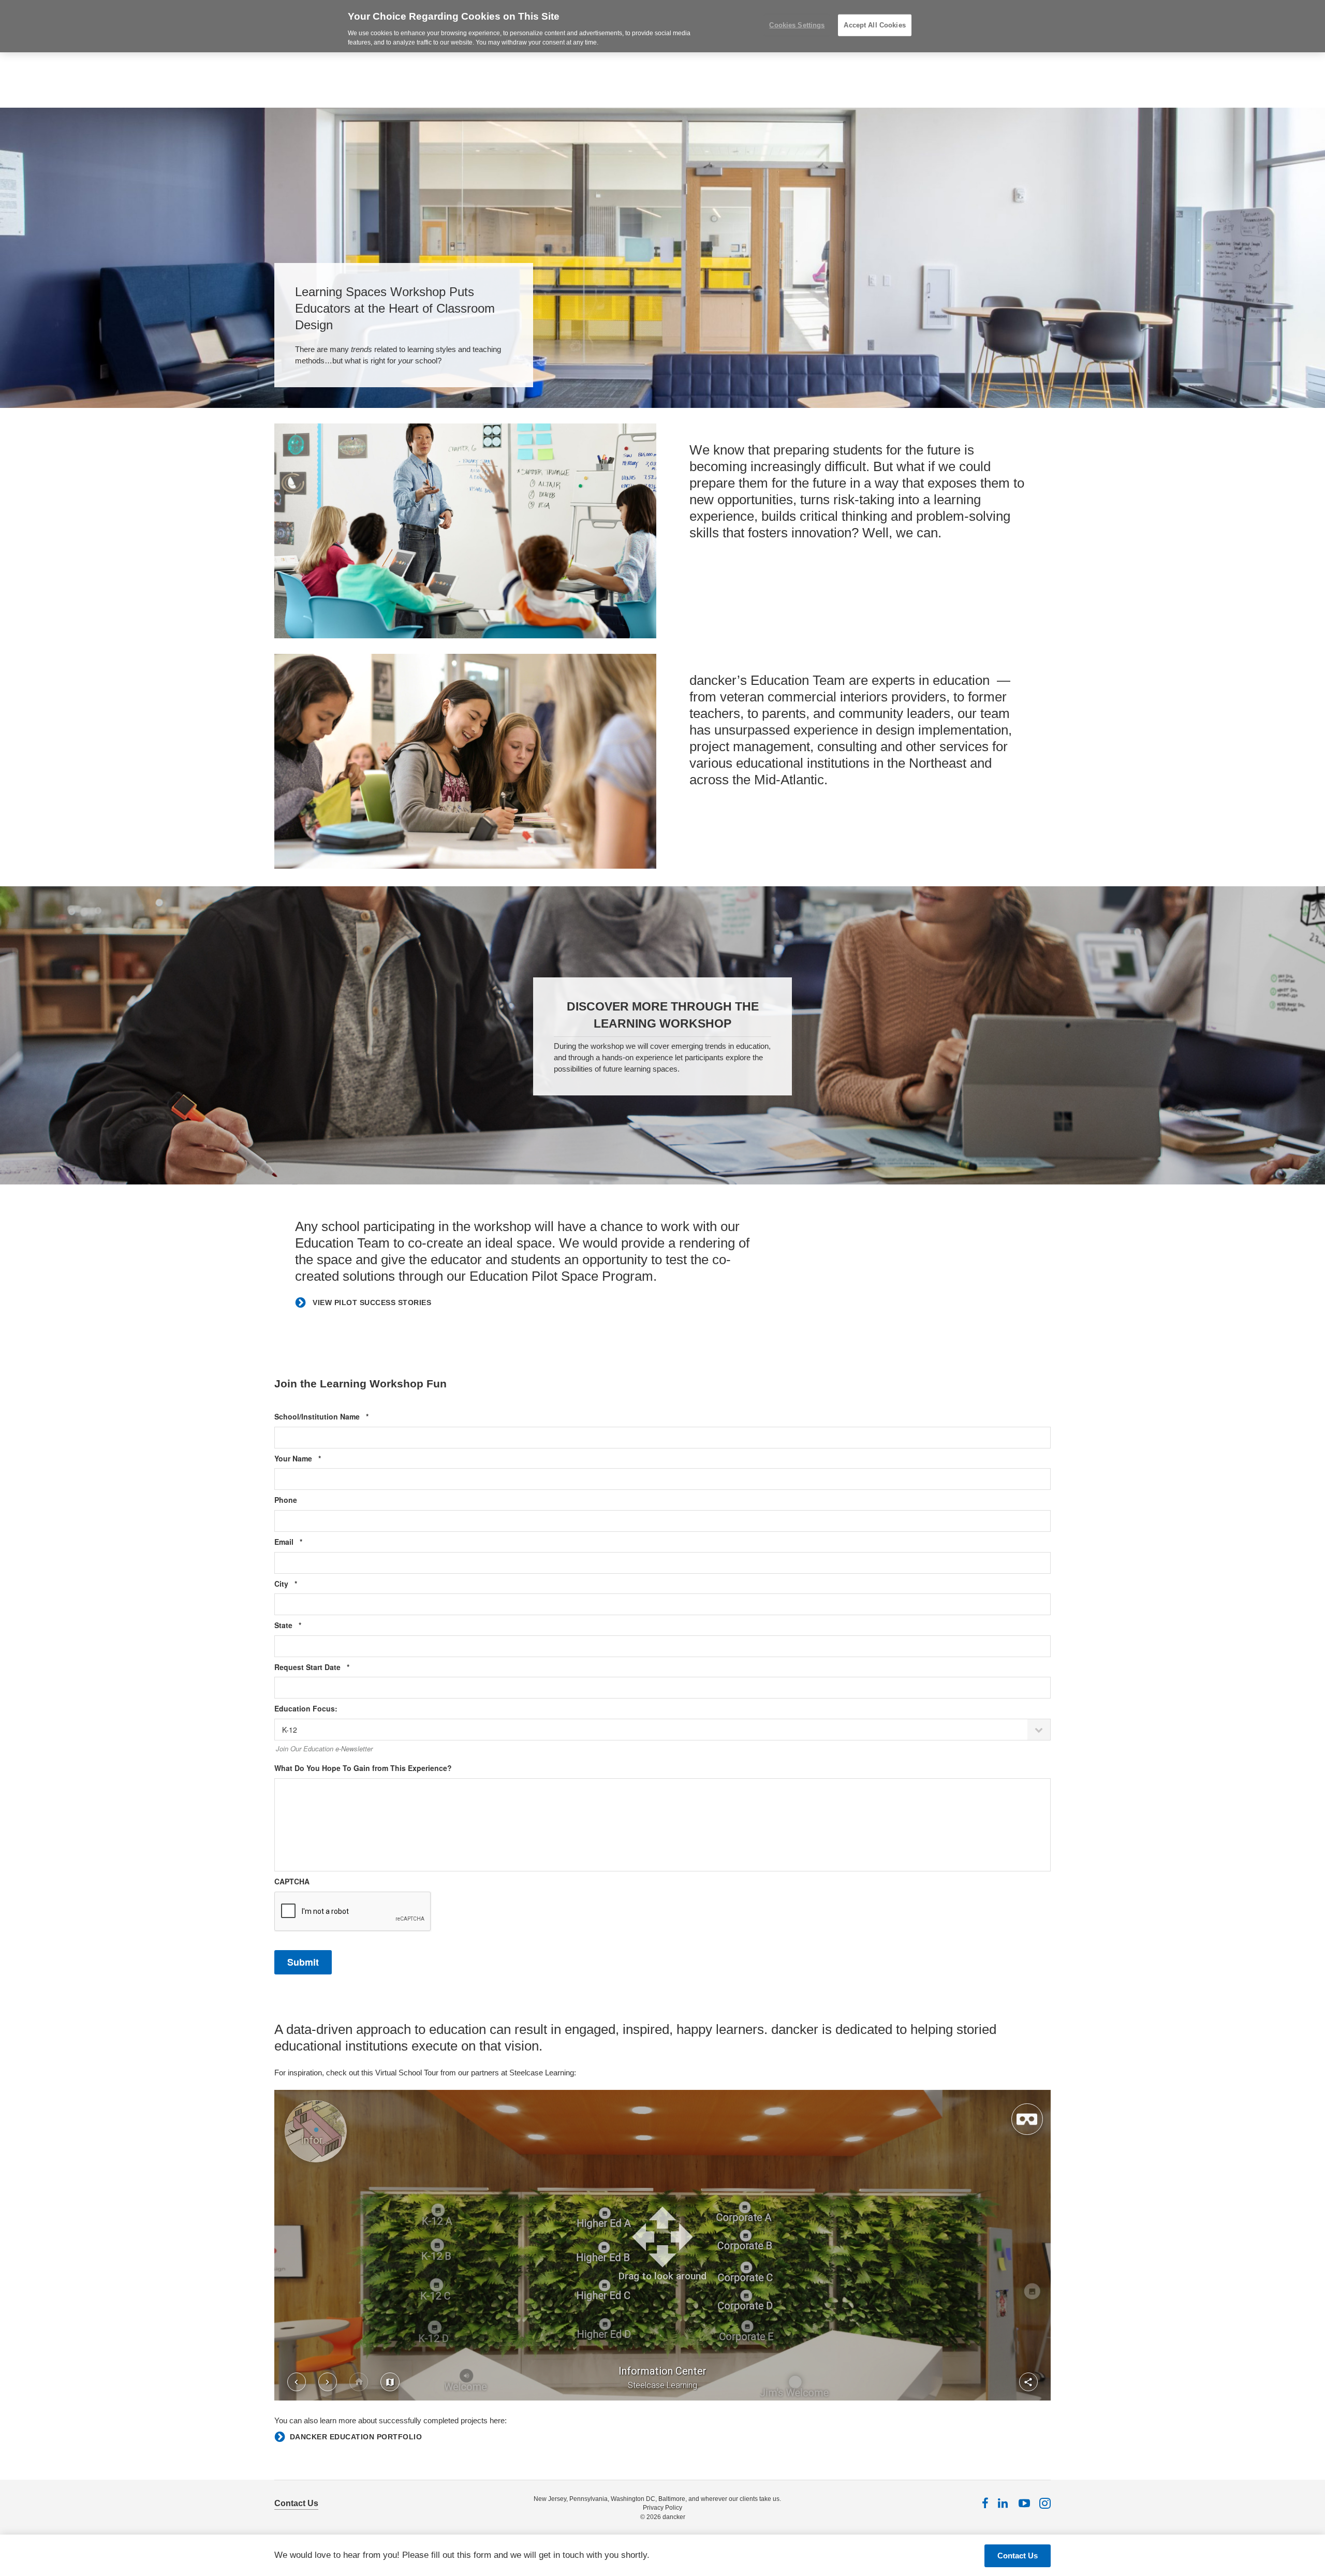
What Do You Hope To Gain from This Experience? (363, 1768)
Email (304, 1542)
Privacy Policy (662, 2508)
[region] (662, 26)
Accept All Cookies (874, 25)
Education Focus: (306, 1709)
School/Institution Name (337, 1417)
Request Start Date (328, 1667)
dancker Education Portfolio (356, 2437)
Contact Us (296, 2503)
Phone (286, 1500)
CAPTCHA (292, 1882)
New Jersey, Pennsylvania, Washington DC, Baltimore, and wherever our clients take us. (657, 2499)
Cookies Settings (797, 25)
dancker (674, 2517)
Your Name (313, 1459)
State (304, 1625)
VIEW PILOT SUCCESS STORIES (371, 1302)
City (301, 1584)
